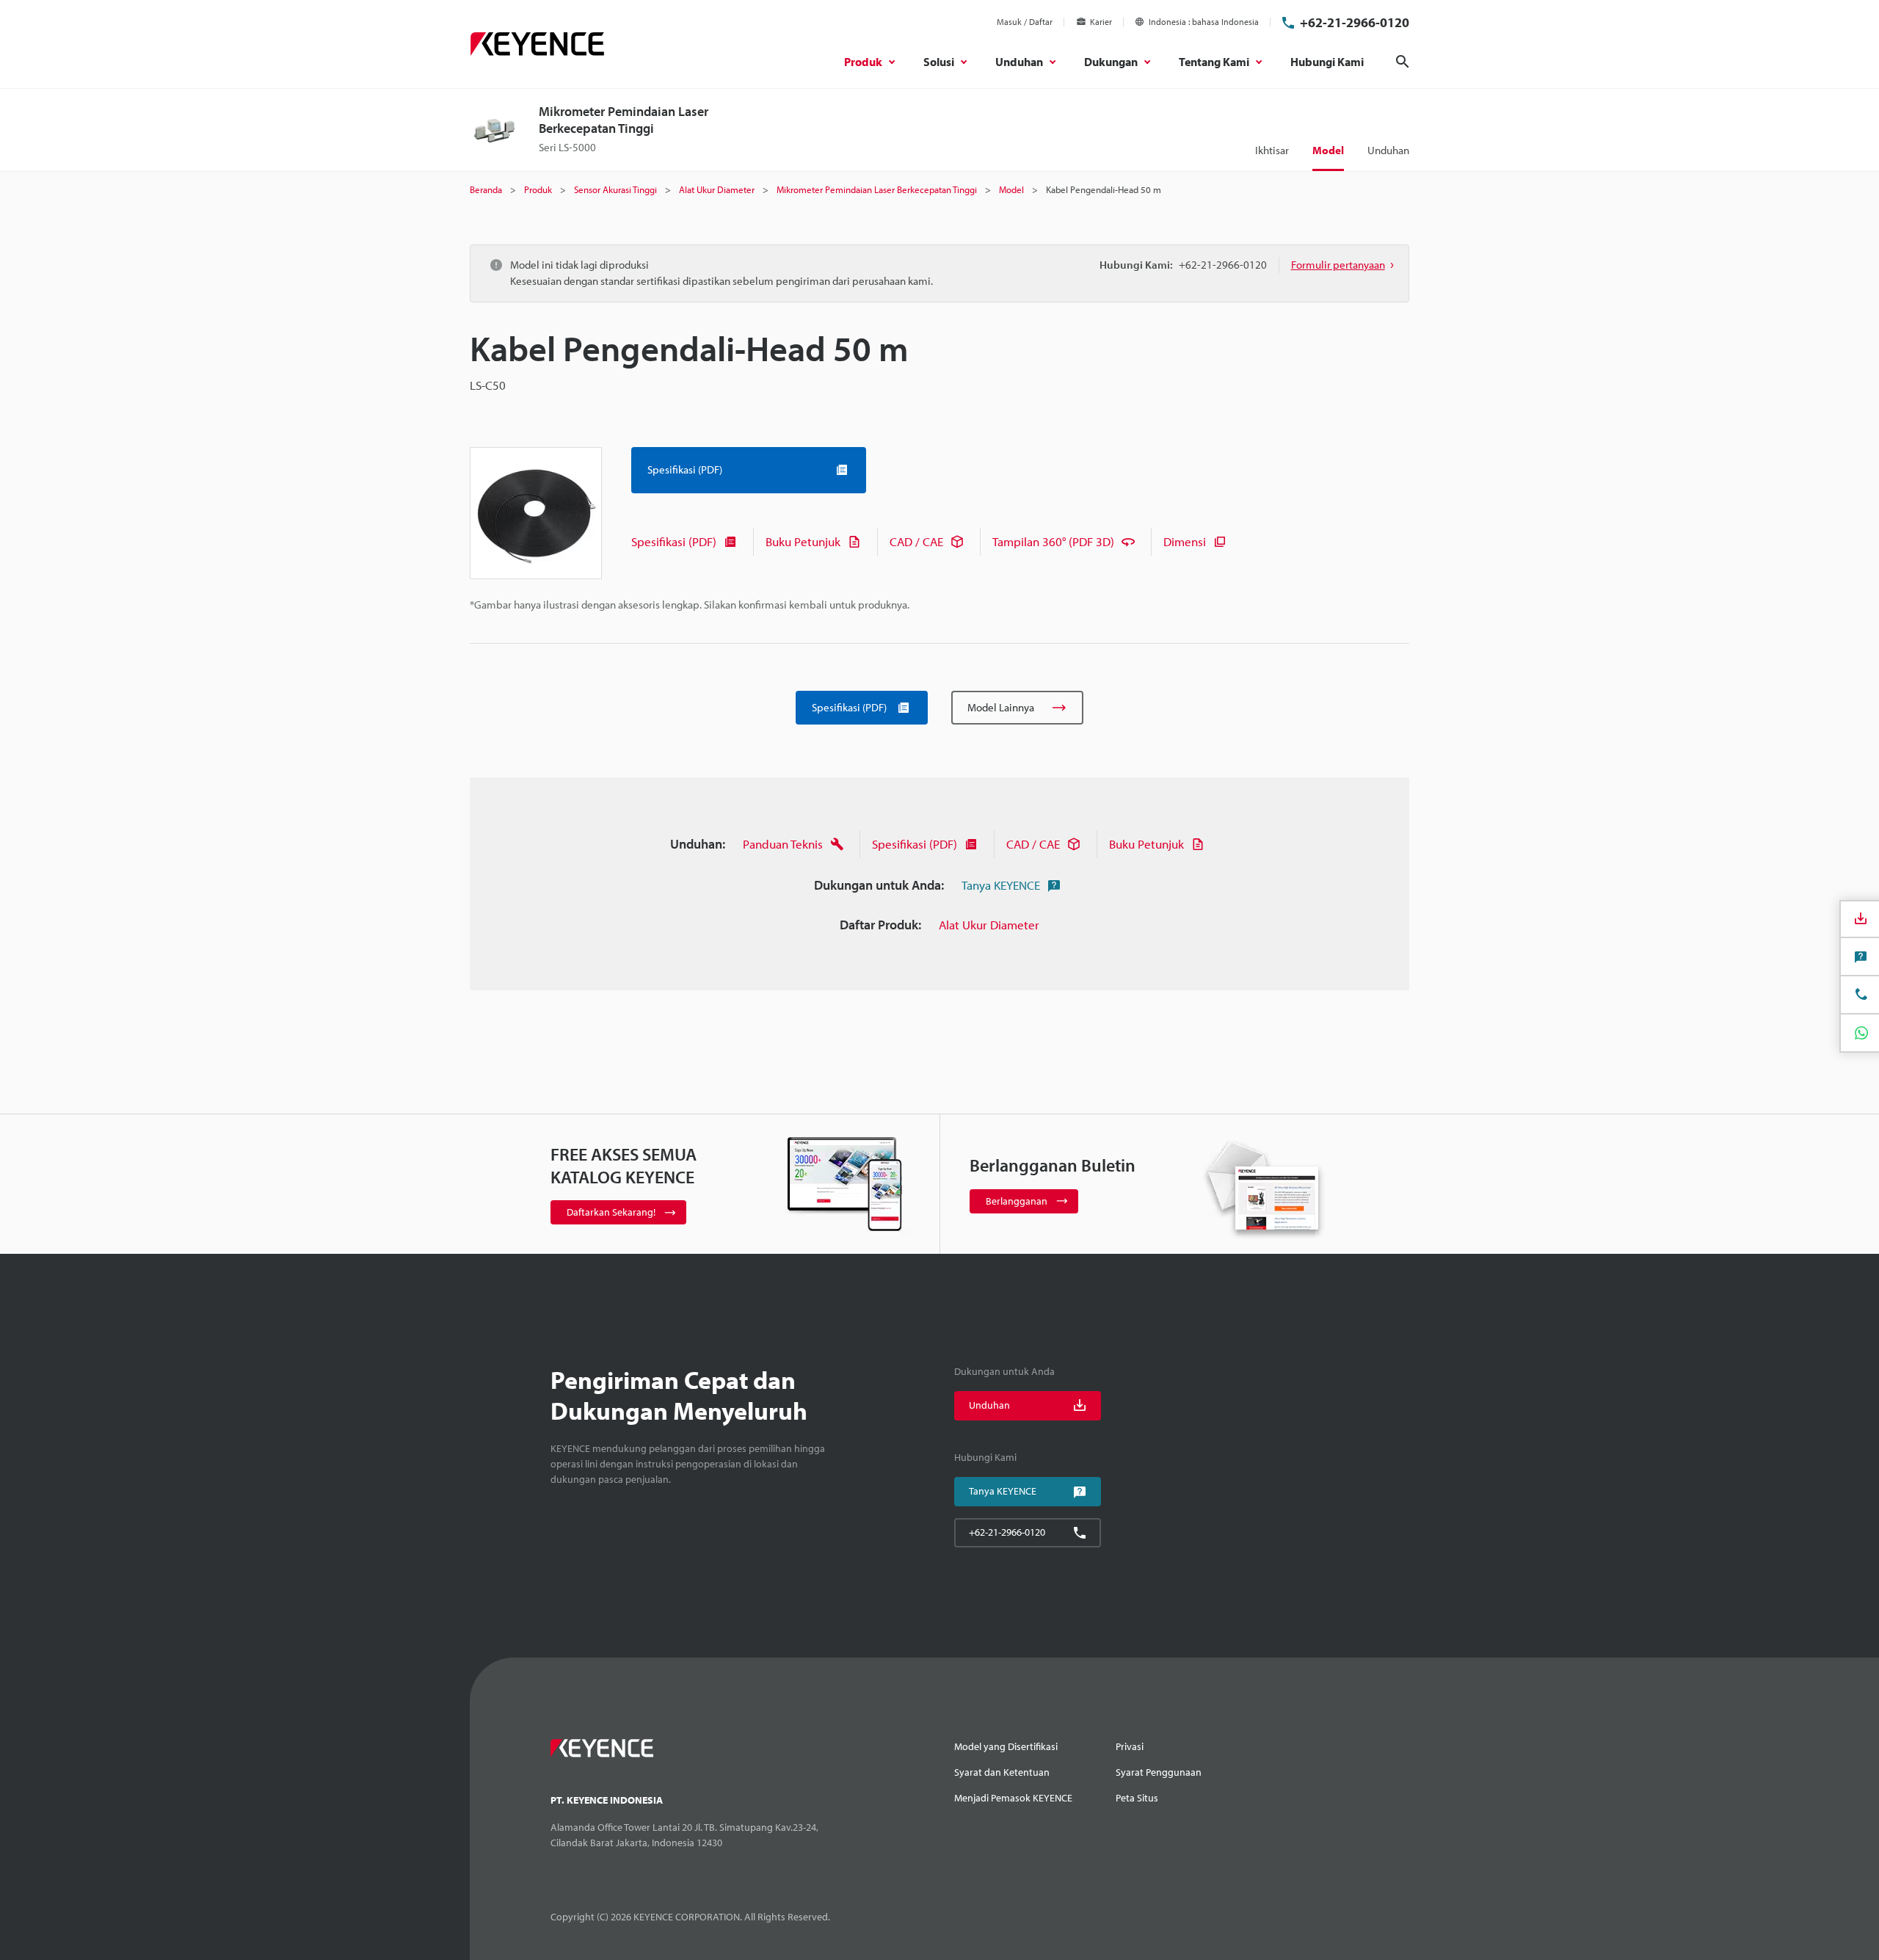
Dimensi (1185, 541)
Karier (1101, 22)
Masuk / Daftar (1025, 22)
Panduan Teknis (783, 844)
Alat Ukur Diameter (989, 925)
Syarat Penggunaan (1159, 1772)
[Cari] (1403, 62)
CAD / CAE (916, 541)
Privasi (1130, 1746)
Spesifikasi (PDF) (674, 541)
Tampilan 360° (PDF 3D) (1053, 541)
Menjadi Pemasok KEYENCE (1013, 1798)
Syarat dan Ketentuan (1002, 1772)
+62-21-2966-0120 (1355, 22)
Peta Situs (1137, 1798)
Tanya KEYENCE (1001, 885)
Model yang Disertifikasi (1006, 1746)
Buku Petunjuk (803, 541)
